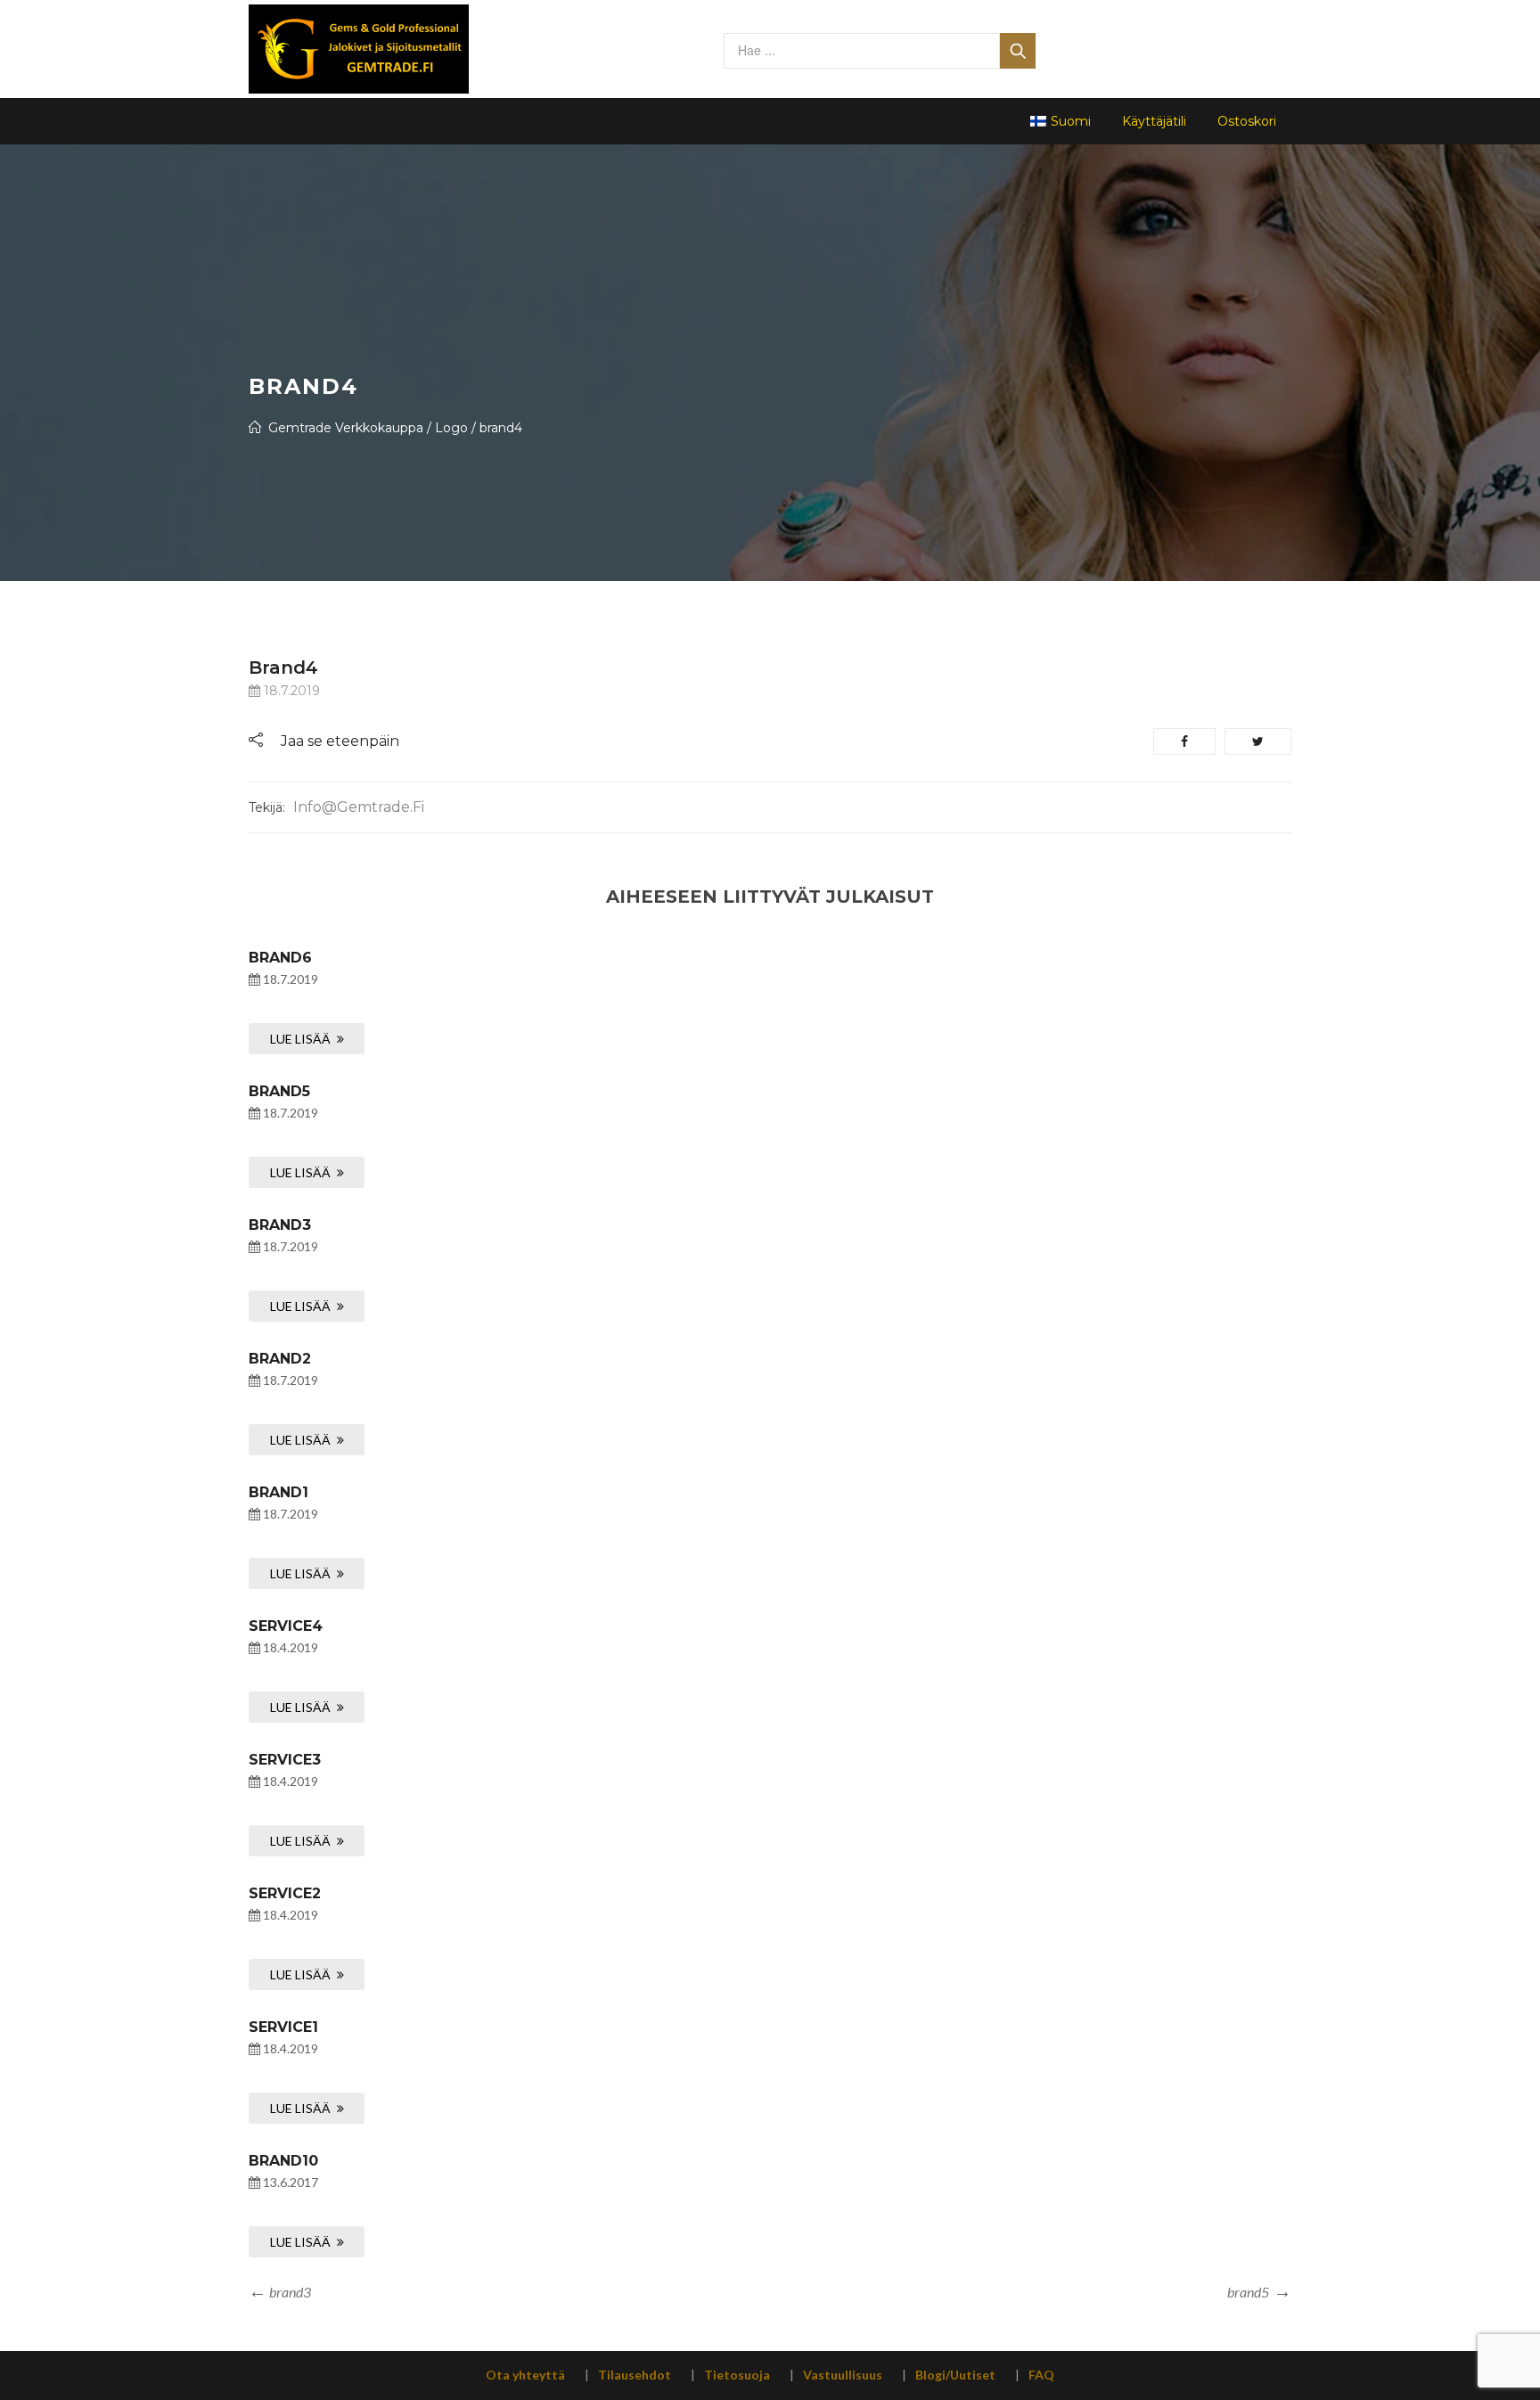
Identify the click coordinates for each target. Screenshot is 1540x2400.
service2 (285, 1893)
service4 (286, 1626)
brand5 (279, 1091)
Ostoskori (1247, 121)
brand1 (279, 1492)
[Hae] (1018, 51)
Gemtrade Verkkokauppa (346, 428)
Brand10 (283, 2161)
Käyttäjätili (1154, 121)
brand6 (280, 958)
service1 (283, 2027)
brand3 (280, 1225)
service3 (285, 1760)
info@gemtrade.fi (359, 807)
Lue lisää (300, 1039)
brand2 (280, 1359)
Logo (451, 428)
